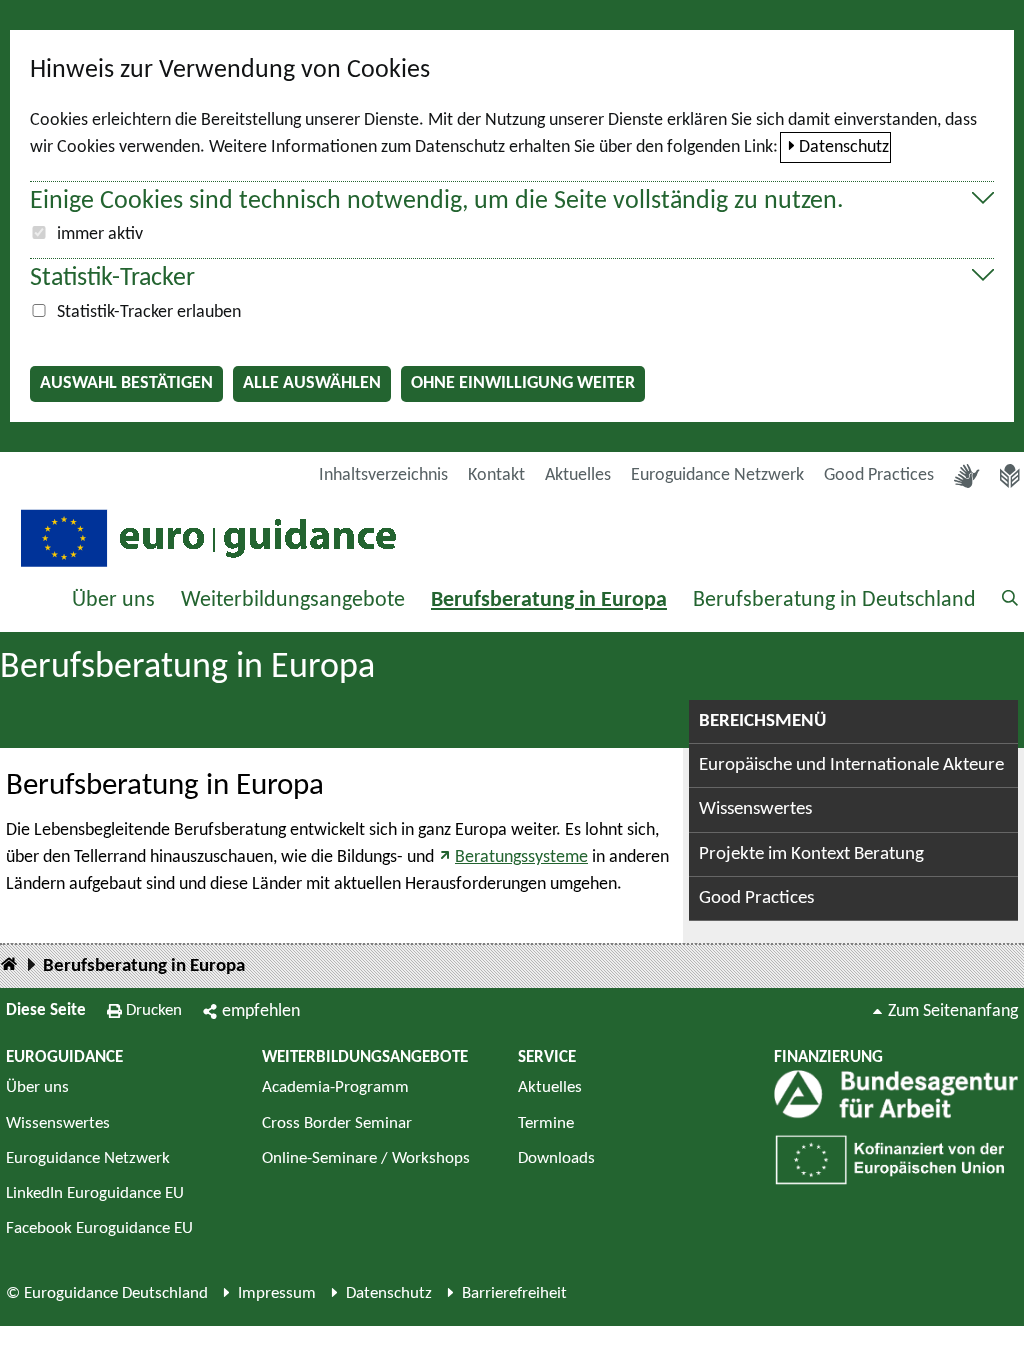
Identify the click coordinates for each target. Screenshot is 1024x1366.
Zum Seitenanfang (953, 1011)
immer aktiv (100, 234)
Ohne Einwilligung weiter (523, 383)
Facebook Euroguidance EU (99, 1228)
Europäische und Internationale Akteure (851, 765)
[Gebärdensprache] (967, 476)
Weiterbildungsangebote (293, 600)
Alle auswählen (312, 383)
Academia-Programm (335, 1087)
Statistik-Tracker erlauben (149, 312)
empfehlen (261, 1011)
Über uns (113, 600)
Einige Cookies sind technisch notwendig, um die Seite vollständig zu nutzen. (437, 201)
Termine (546, 1123)
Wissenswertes (755, 809)
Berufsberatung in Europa (549, 600)
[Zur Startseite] (206, 536)
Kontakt (496, 475)
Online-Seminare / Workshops (366, 1158)
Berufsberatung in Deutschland (834, 600)
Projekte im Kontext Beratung (811, 854)
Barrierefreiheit (514, 1293)
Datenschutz (844, 147)
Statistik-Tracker (112, 278)
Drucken (154, 1010)
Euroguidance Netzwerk (717, 475)
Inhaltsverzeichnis (383, 475)
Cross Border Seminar (337, 1123)
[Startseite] (9, 965)
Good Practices (879, 475)
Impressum (277, 1293)
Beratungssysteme (521, 857)
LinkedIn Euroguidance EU (95, 1193)
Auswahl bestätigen (126, 383)
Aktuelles (578, 475)
